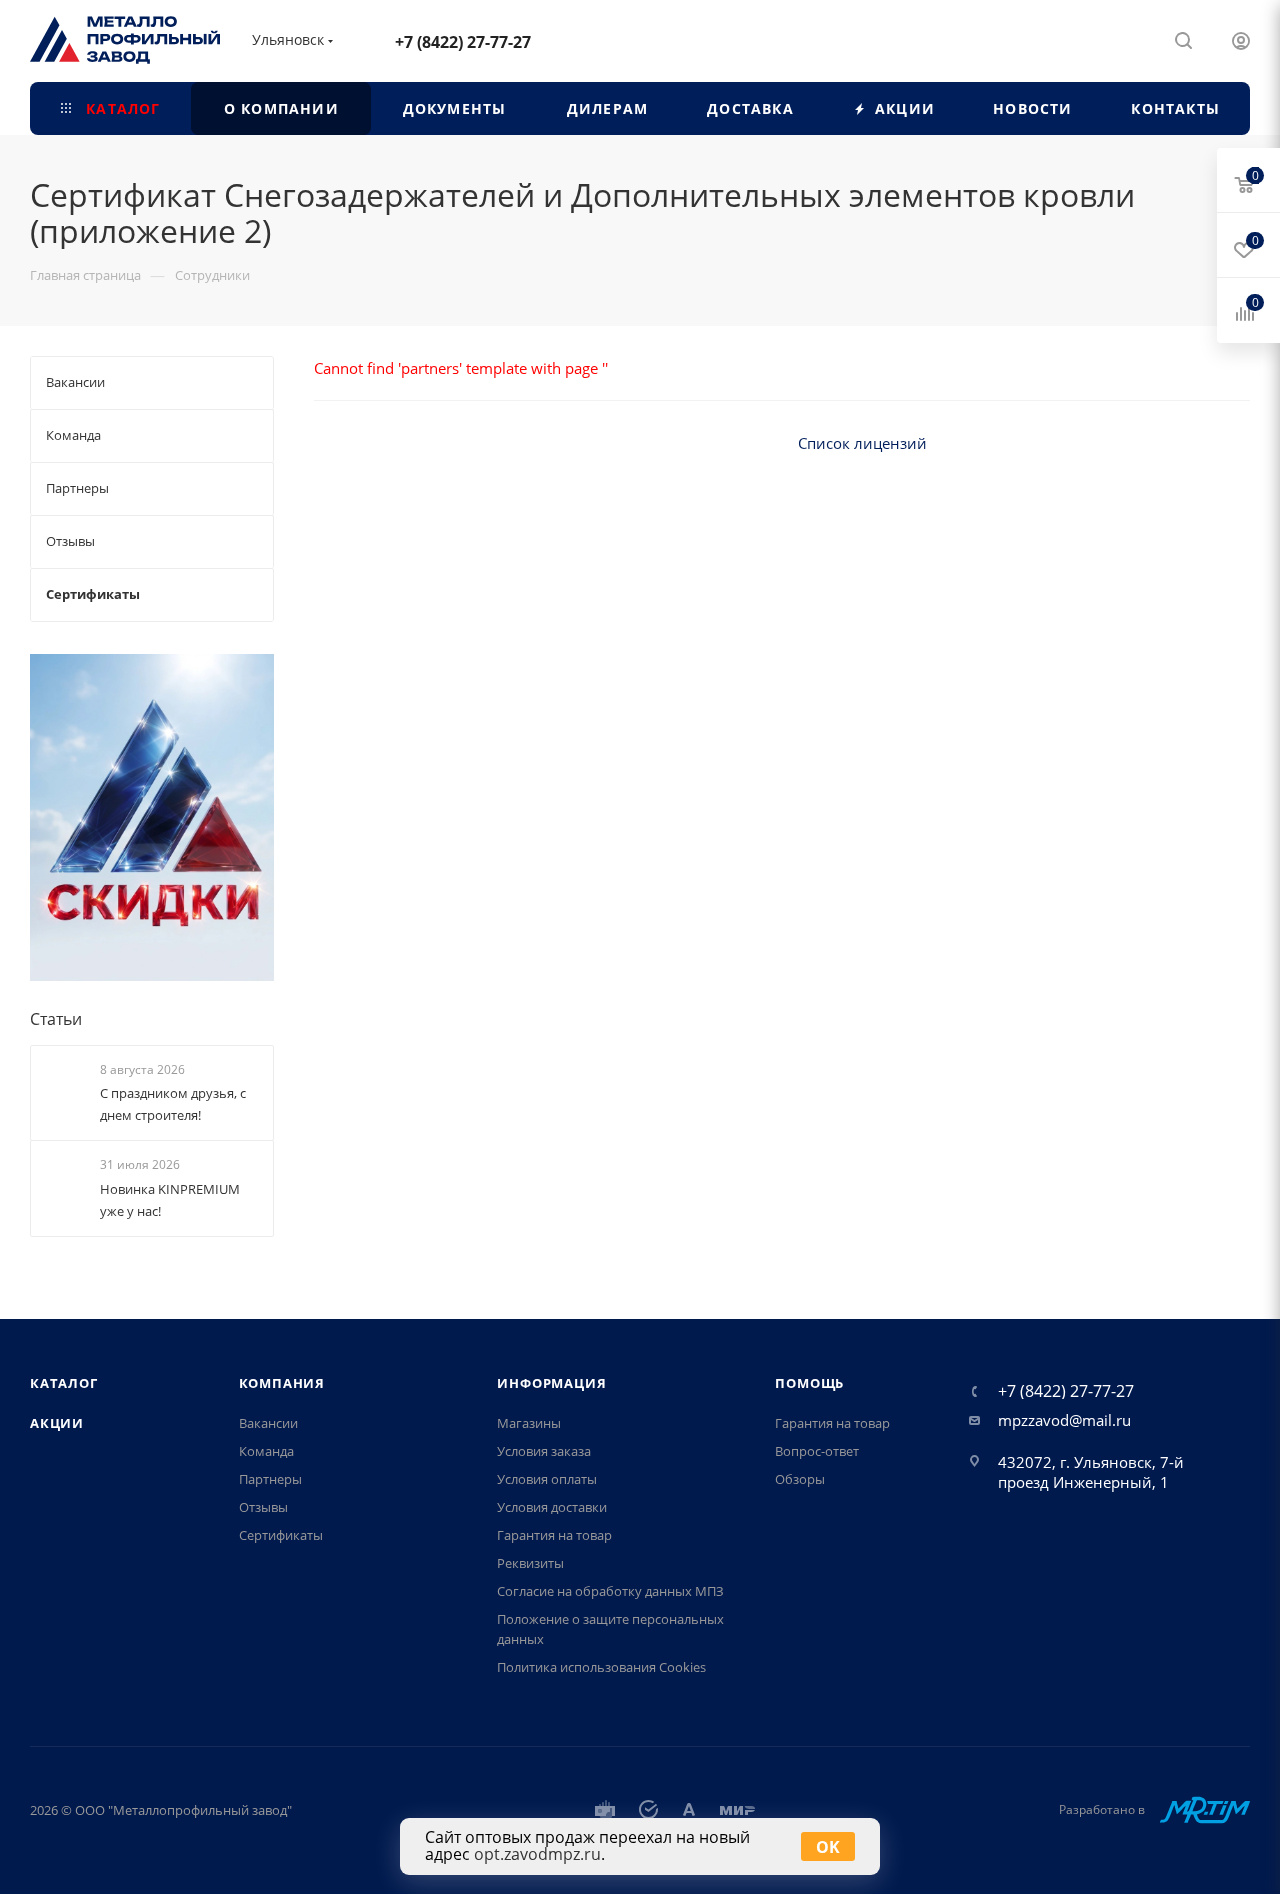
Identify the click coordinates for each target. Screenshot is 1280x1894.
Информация (551, 1383)
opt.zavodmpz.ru (537, 1854)
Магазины (529, 1423)
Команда (266, 1451)
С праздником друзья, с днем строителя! (173, 1104)
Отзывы (263, 1507)
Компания (282, 1383)
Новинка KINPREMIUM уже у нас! (170, 1200)
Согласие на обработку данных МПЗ (610, 1591)
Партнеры (270, 1479)
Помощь (809, 1383)
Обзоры (800, 1479)
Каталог (64, 1383)
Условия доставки (552, 1507)
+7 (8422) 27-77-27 (463, 42)
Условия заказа (544, 1451)
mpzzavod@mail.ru (1064, 1420)
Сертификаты (281, 1535)
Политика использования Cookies (601, 1667)
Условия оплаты (547, 1479)
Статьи (56, 1019)
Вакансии (268, 1423)
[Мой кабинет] (1241, 40)
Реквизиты (530, 1563)
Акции (57, 1423)
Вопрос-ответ (817, 1451)
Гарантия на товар (554, 1535)
